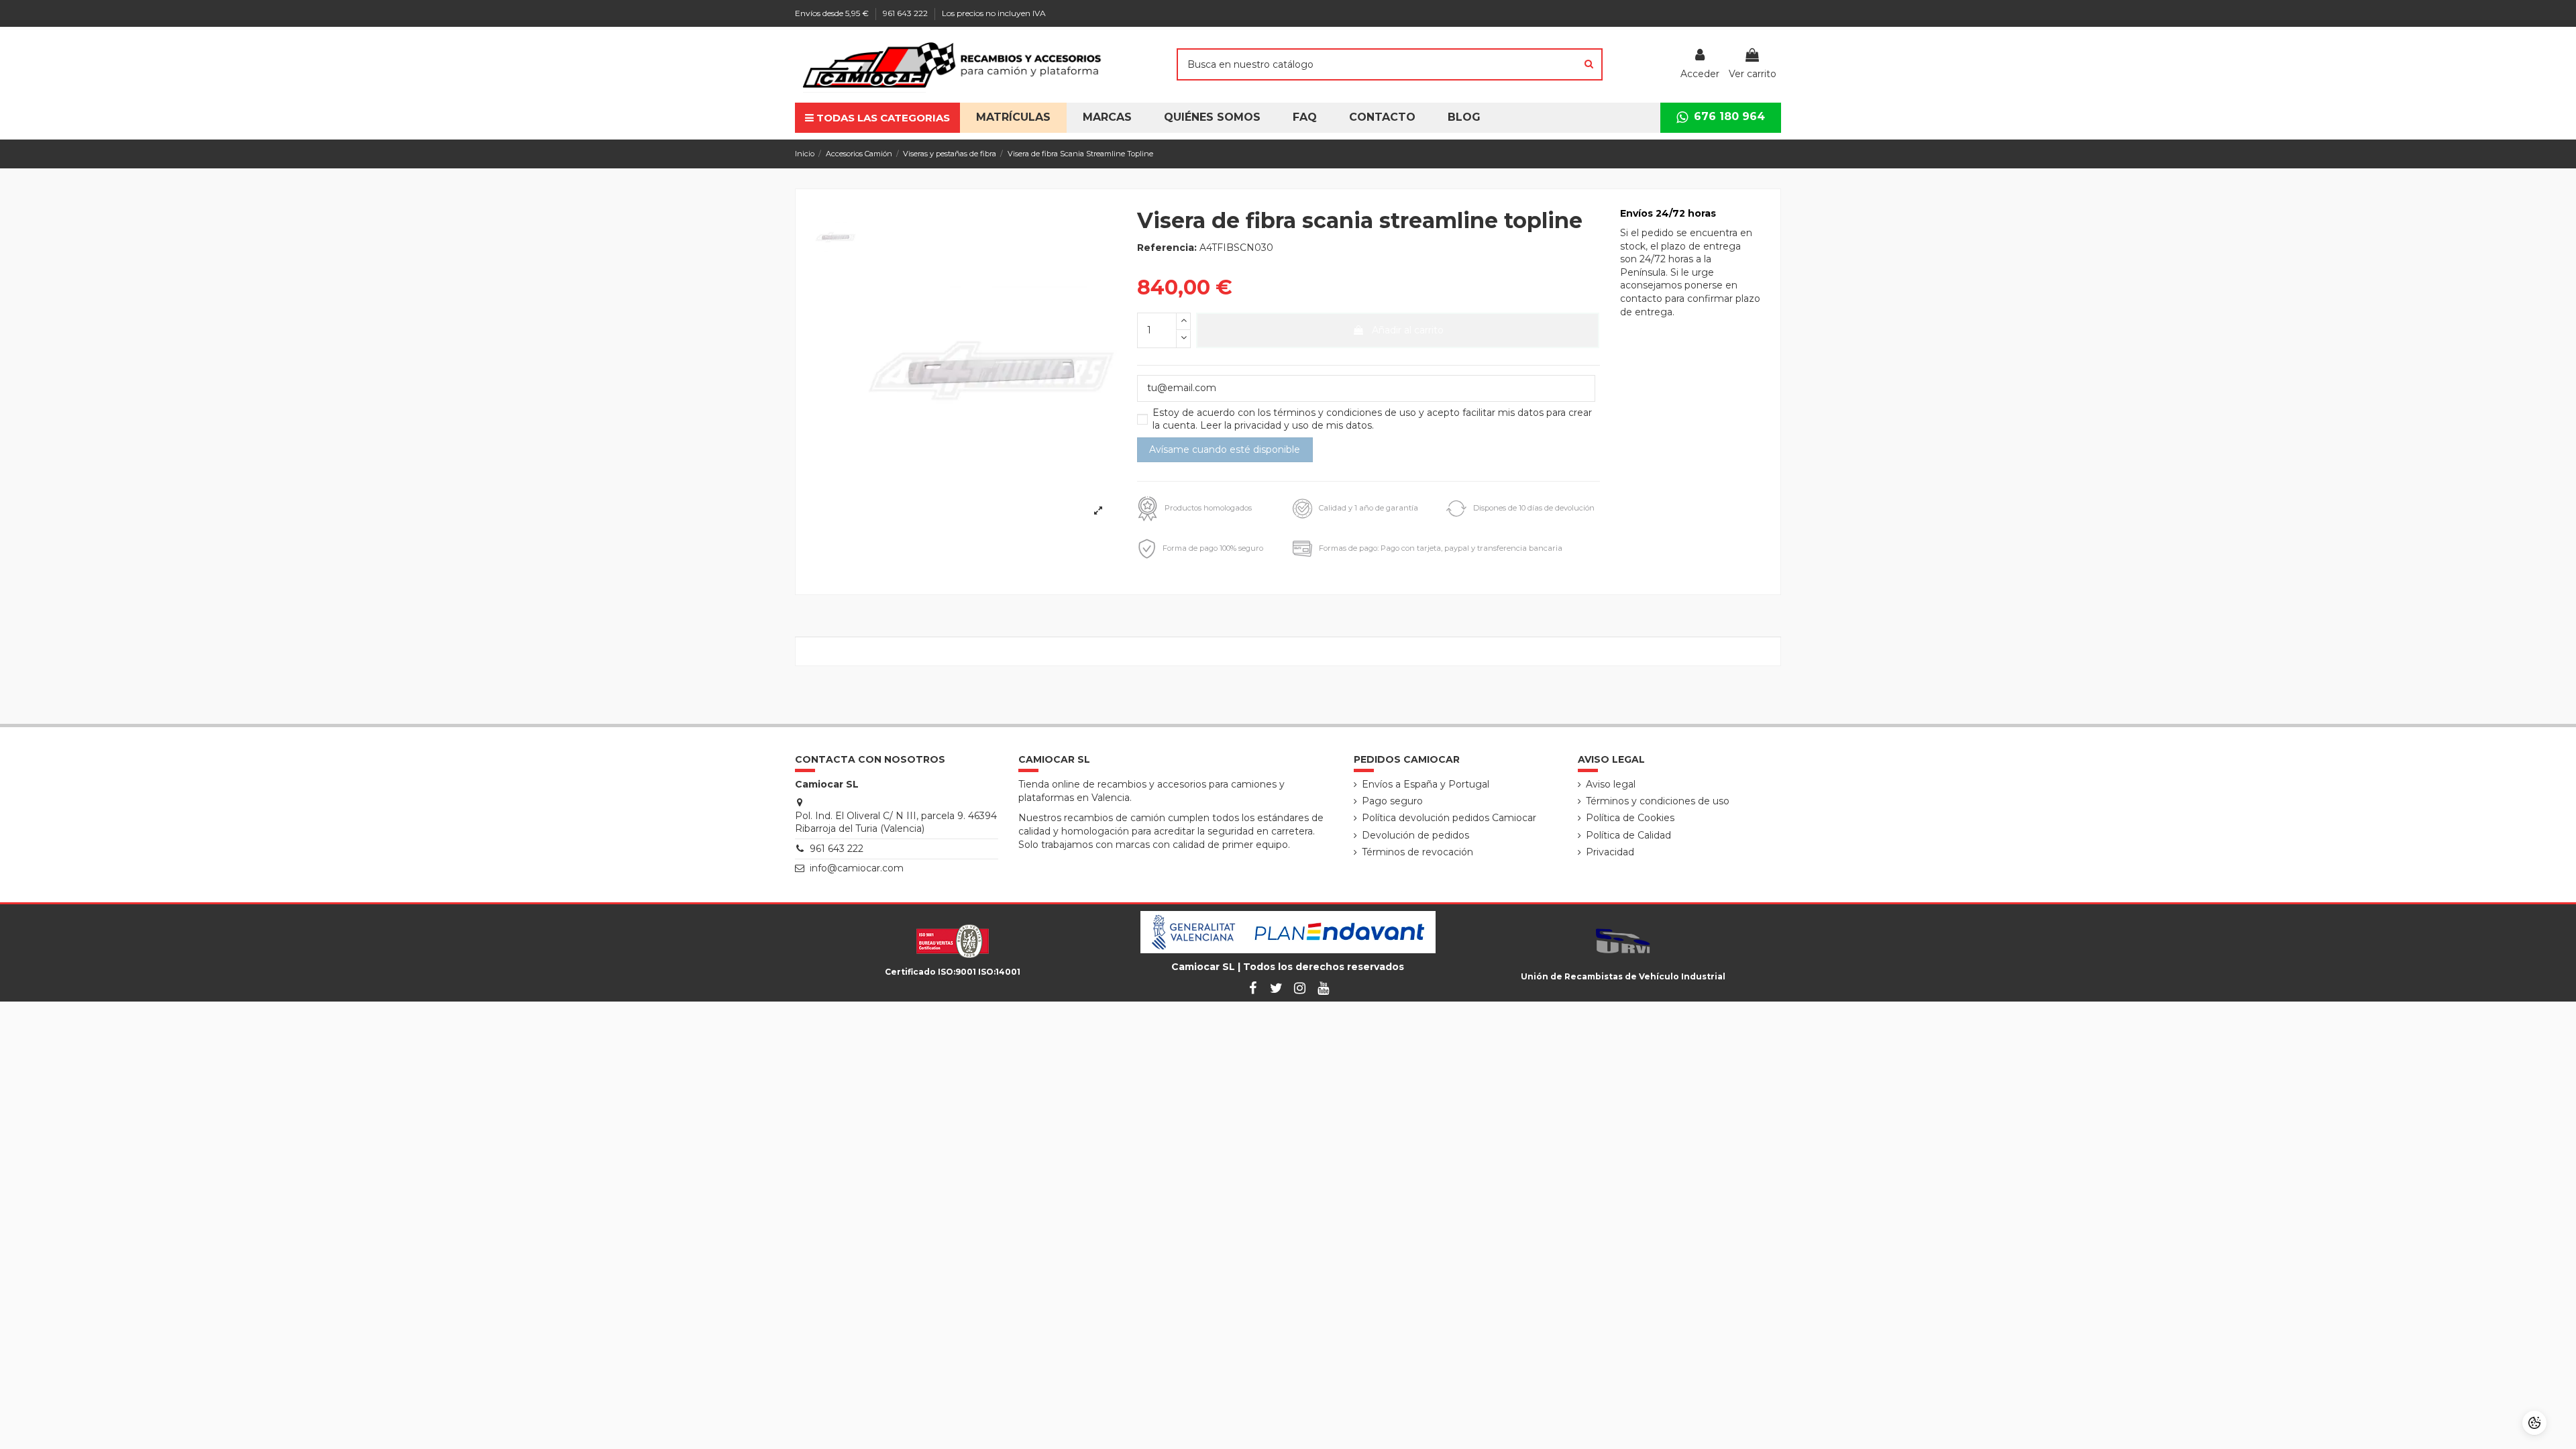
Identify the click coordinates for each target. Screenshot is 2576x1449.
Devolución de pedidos (1415, 835)
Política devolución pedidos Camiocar (1449, 818)
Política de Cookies (1630, 818)
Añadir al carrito (1408, 330)
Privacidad (1610, 852)
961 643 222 (906, 13)
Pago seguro (1392, 801)
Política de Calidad (1628, 835)
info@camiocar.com (857, 868)
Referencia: (1167, 248)
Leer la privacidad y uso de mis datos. (1287, 425)
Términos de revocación (1417, 852)
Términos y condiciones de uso (1658, 801)
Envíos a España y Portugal (1426, 784)
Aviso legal (1611, 784)
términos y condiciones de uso (1346, 413)
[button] (1212, 118)
